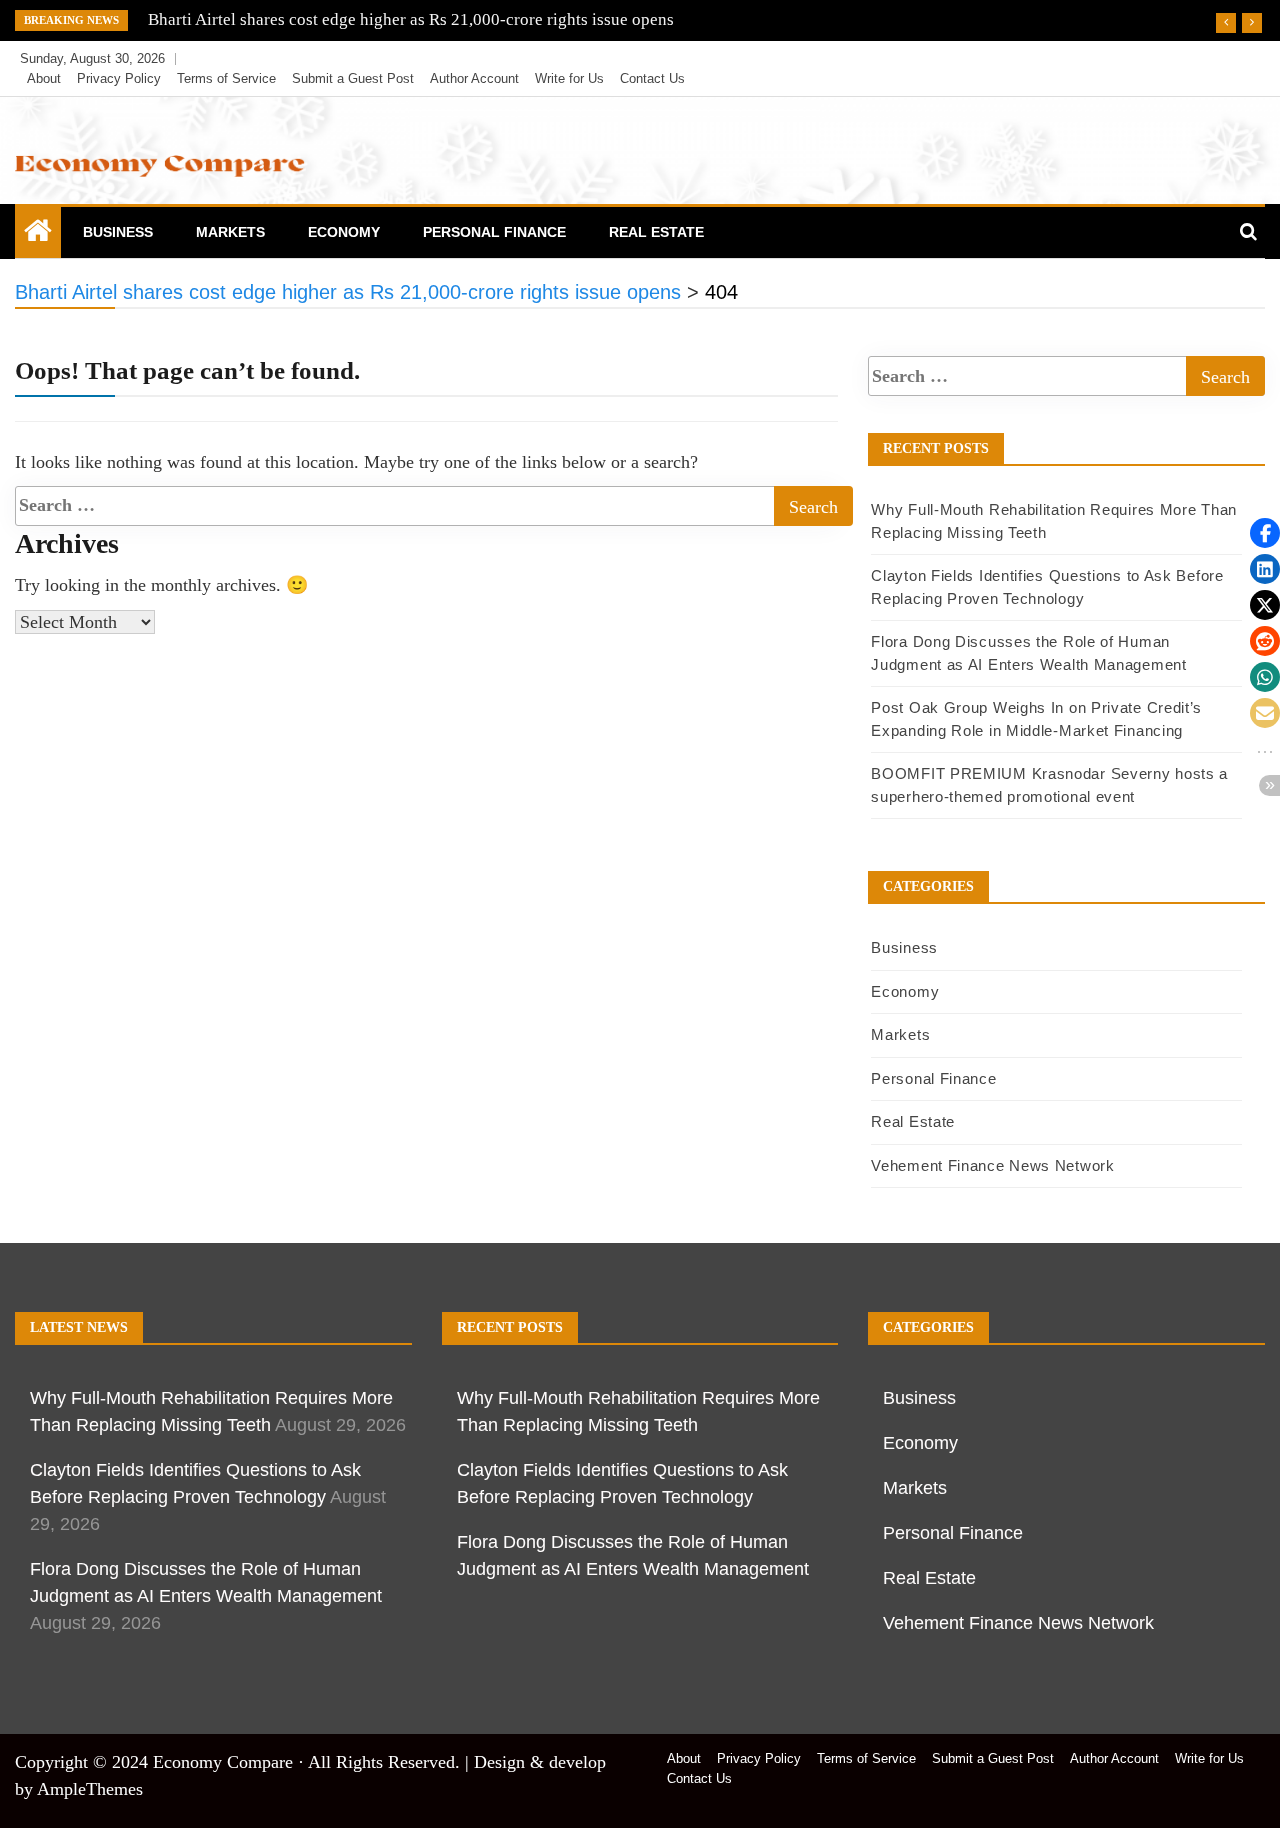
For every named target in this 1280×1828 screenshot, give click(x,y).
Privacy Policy (119, 78)
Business (118, 232)
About (44, 78)
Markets (230, 232)
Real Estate (656, 232)
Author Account (474, 78)
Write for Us (569, 78)
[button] (1265, 533)
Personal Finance (494, 232)
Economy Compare (223, 1762)
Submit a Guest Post (353, 78)
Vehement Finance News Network (992, 1165)
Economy (344, 232)
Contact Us (652, 78)
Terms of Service (226, 78)
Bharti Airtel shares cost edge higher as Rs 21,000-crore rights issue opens (411, 19)
